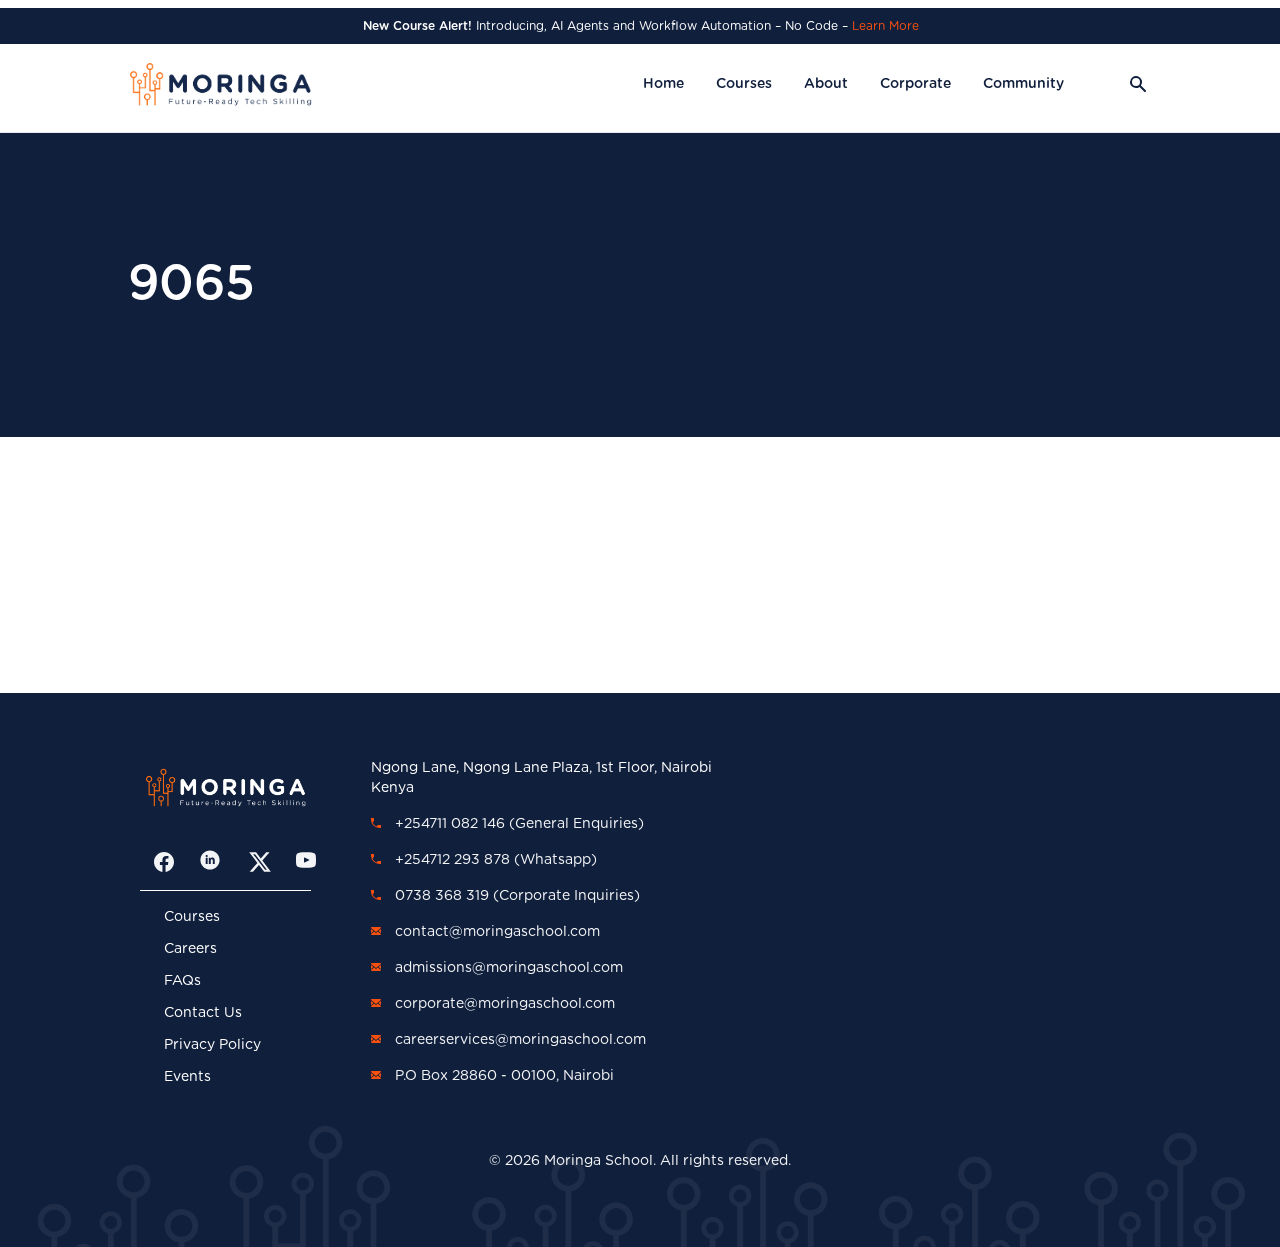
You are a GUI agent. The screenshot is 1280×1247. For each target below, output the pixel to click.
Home (663, 84)
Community (1023, 84)
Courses (744, 84)
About (826, 84)
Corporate (915, 84)
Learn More (885, 26)
